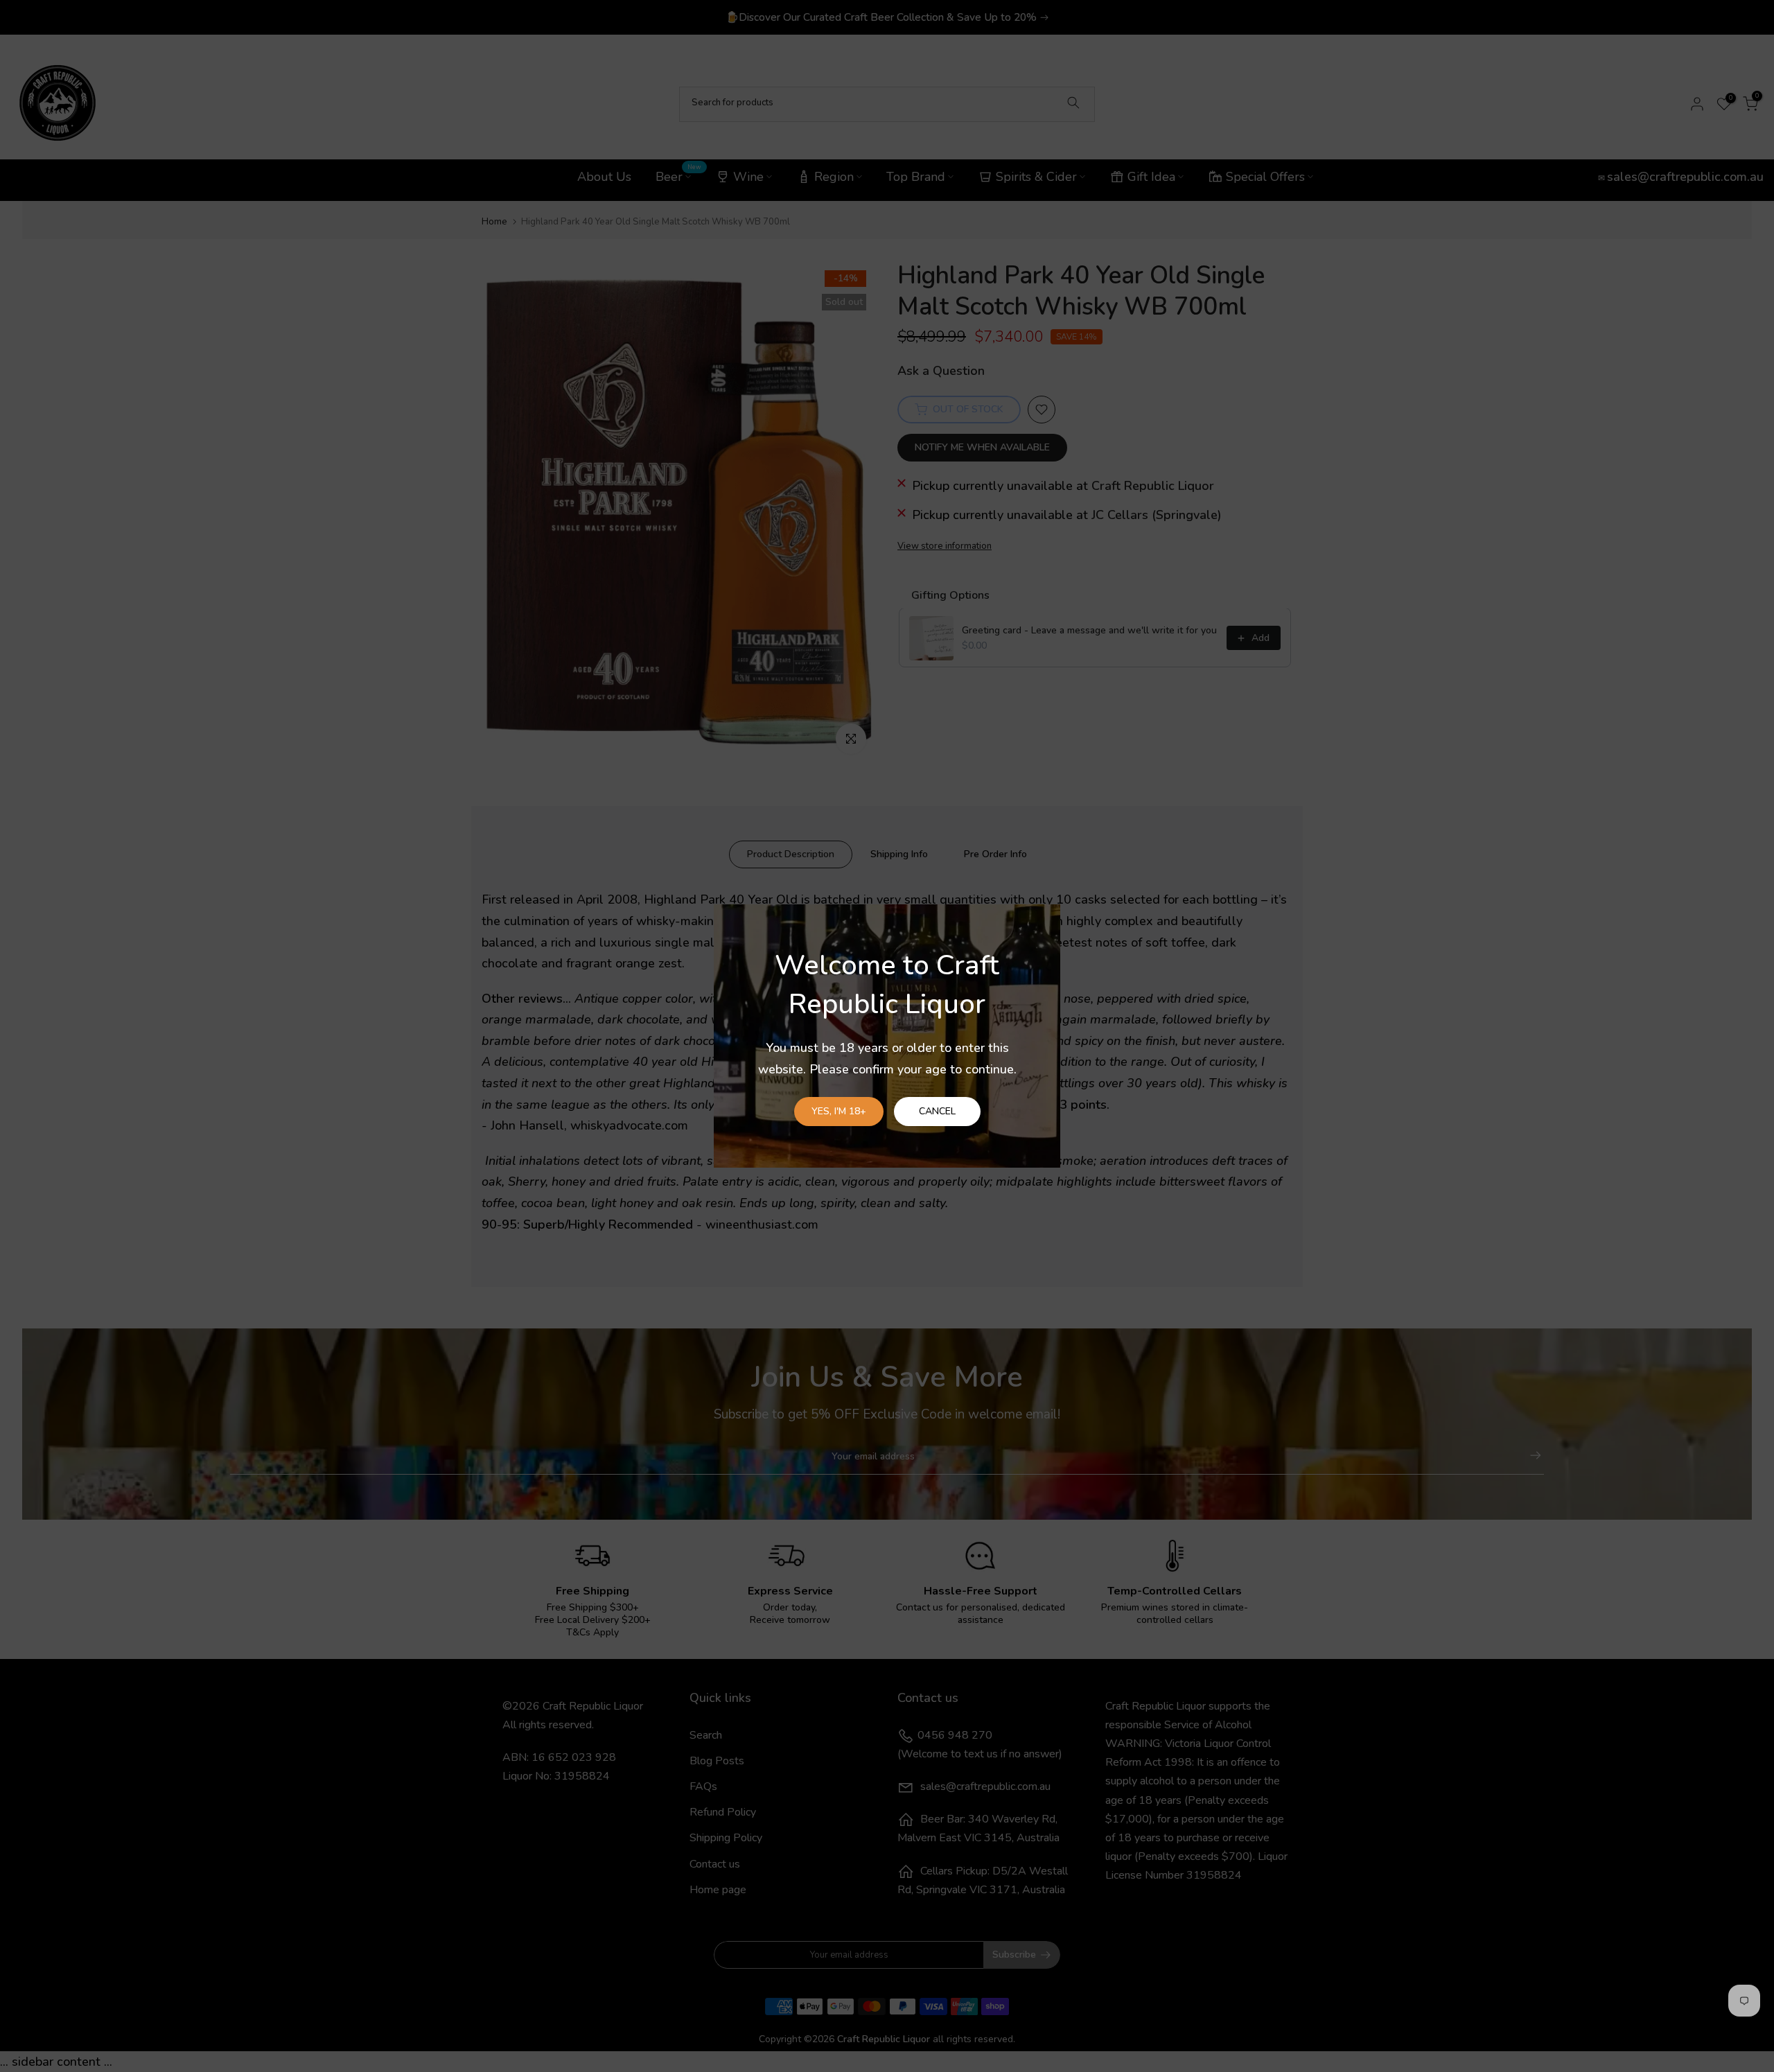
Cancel (937, 1111)
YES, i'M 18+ (839, 1111)
